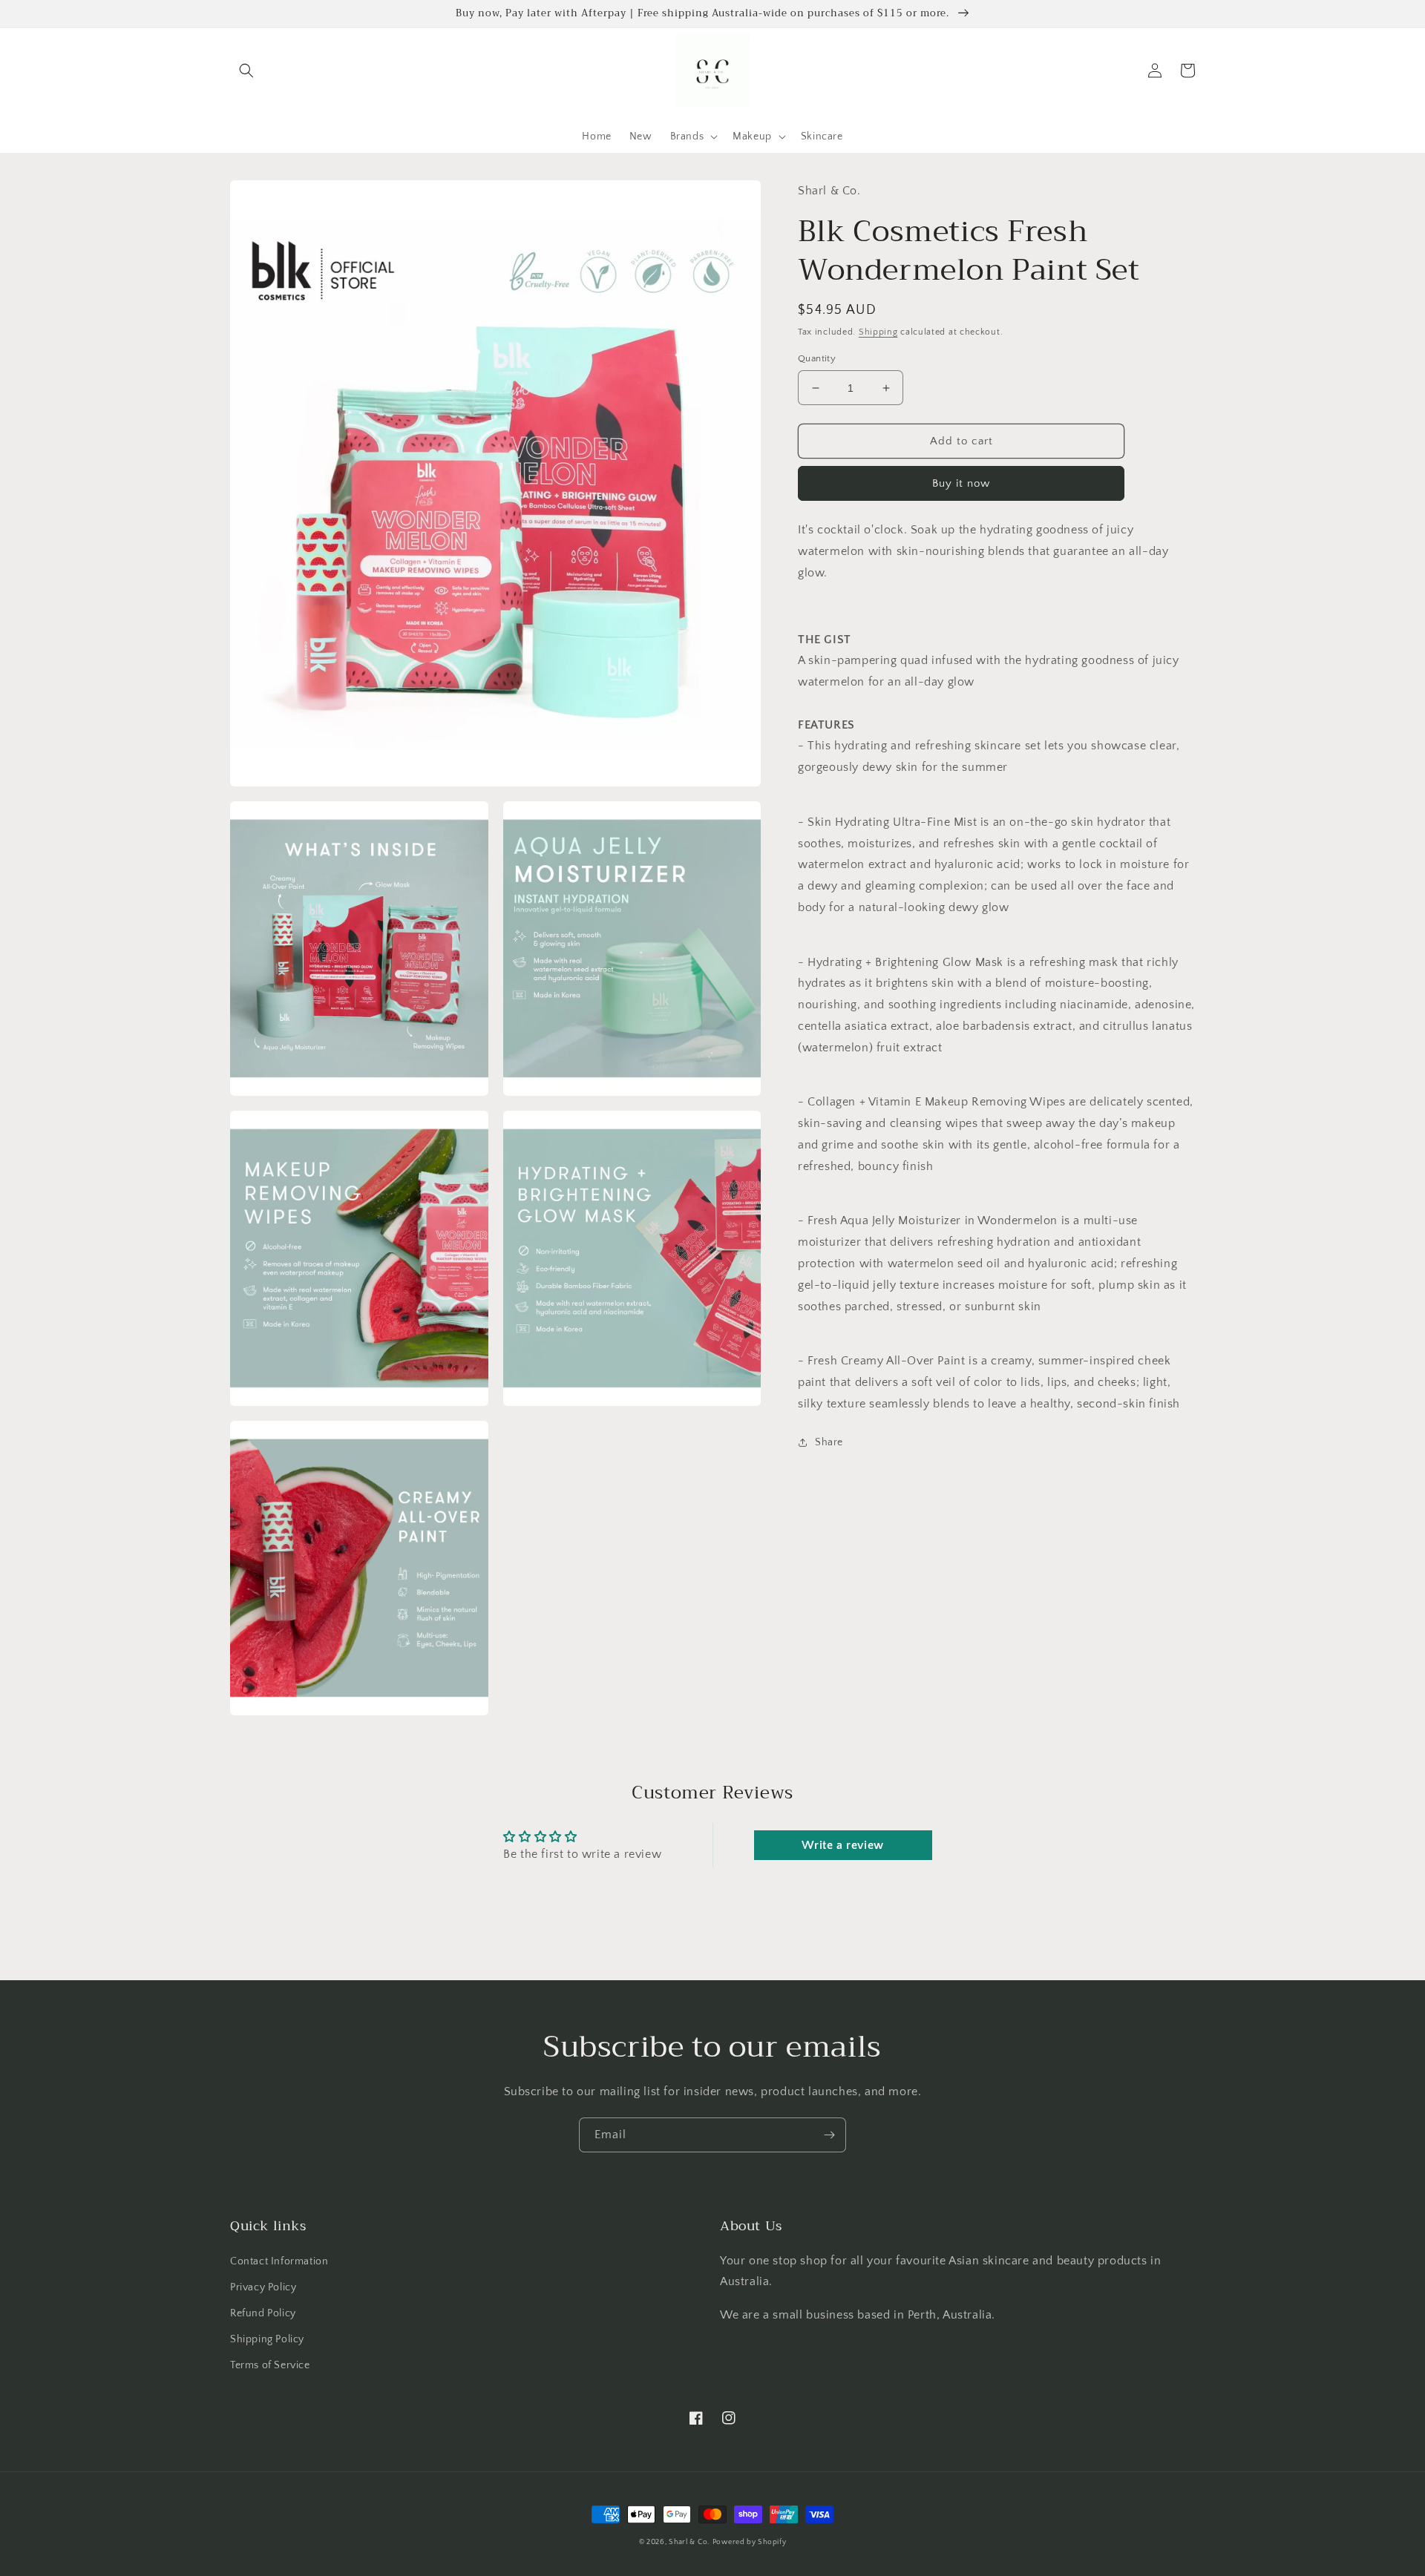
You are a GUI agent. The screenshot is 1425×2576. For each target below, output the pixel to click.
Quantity (817, 358)
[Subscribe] (829, 2135)
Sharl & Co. (689, 2542)
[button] (246, 70)
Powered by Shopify (750, 2542)
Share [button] (829, 1442)
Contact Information (279, 2261)
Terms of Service (270, 2365)
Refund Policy (263, 2313)
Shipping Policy (267, 2339)
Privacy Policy (263, 2287)
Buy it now (961, 483)
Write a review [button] (842, 1845)
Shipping (878, 332)
